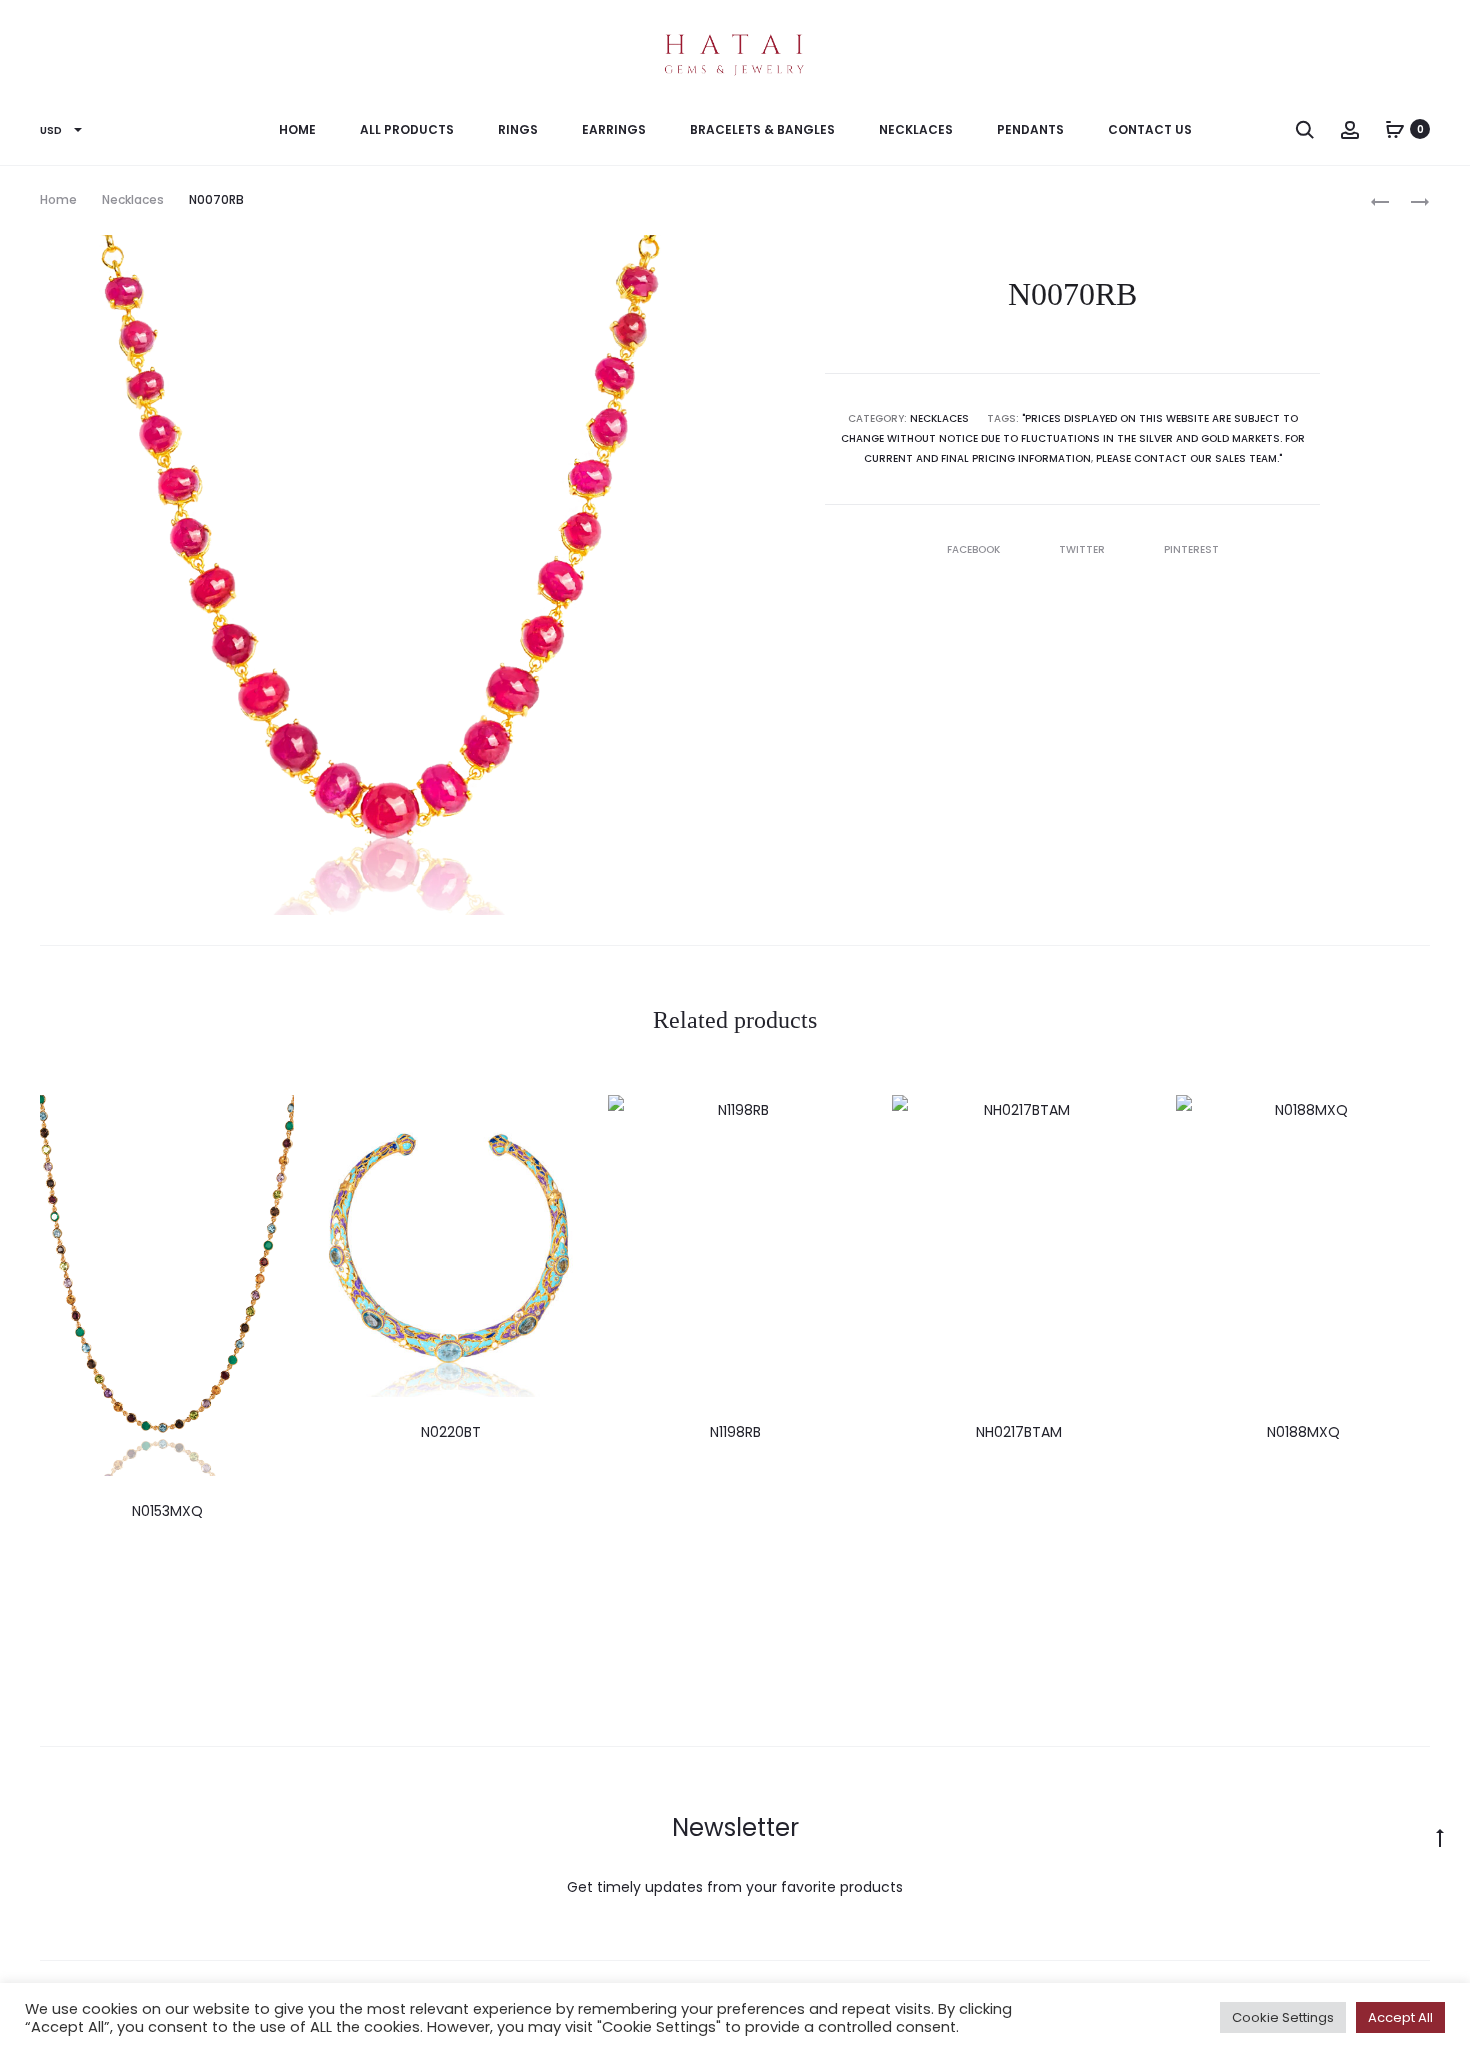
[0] (1395, 129)
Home (297, 129)
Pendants (1030, 129)
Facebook (975, 549)
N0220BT (451, 1432)
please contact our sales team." (1189, 458)
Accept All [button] (1400, 2017)
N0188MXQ (1303, 1432)
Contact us (1150, 129)
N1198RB (735, 1432)
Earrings (614, 129)
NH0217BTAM (1019, 1432)
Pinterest (1191, 549)
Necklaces (916, 129)
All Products (407, 129)
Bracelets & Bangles (762, 129)
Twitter (1083, 549)
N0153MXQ (167, 1511)
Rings (518, 129)
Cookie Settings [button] (1283, 2017)
